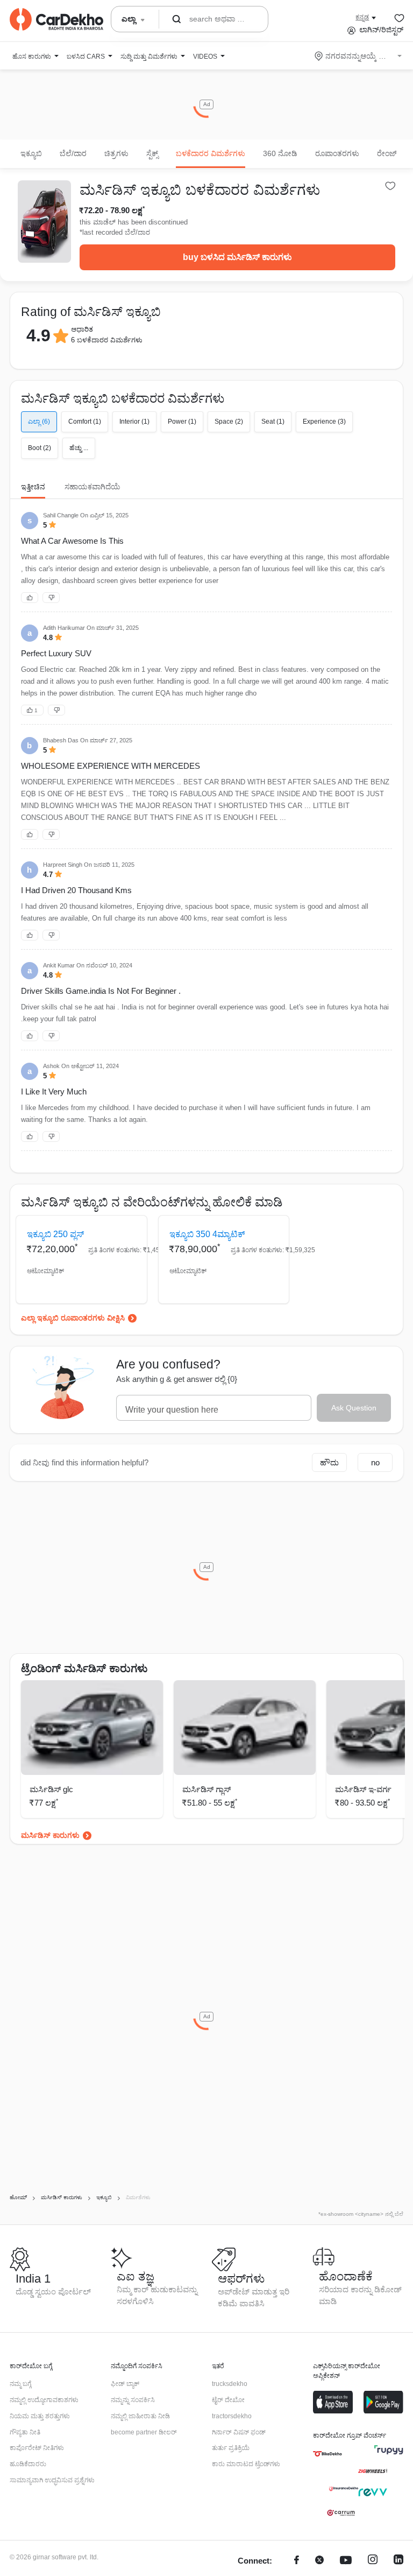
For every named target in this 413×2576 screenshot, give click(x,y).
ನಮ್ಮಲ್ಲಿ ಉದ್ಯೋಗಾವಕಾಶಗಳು (44, 2400)
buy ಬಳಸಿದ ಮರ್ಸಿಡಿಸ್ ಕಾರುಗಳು (237, 257)
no (375, 1462)
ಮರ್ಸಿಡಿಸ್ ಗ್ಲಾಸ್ (206, 1789)
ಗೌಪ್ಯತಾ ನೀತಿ (25, 2432)
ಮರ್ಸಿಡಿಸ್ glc (51, 1789)
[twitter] (319, 2561)
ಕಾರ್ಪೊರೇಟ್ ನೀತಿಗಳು (37, 2448)
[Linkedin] (398, 2561)
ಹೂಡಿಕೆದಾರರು (28, 2464)
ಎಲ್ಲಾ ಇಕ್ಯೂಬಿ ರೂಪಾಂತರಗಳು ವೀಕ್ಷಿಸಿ (73, 1318)
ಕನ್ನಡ (362, 17)
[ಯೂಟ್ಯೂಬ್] (346, 2561)
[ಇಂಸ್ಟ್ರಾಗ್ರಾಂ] (373, 2561)
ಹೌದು (329, 1462)
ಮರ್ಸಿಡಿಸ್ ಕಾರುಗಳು (50, 1835)
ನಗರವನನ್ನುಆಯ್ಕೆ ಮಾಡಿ (359, 56)
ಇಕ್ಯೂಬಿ (31, 153)
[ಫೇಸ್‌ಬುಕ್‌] (297, 2561)
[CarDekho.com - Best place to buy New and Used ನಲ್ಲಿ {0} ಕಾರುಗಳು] (56, 19)
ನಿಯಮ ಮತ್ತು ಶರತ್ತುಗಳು (40, 2416)
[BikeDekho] (327, 2454)
